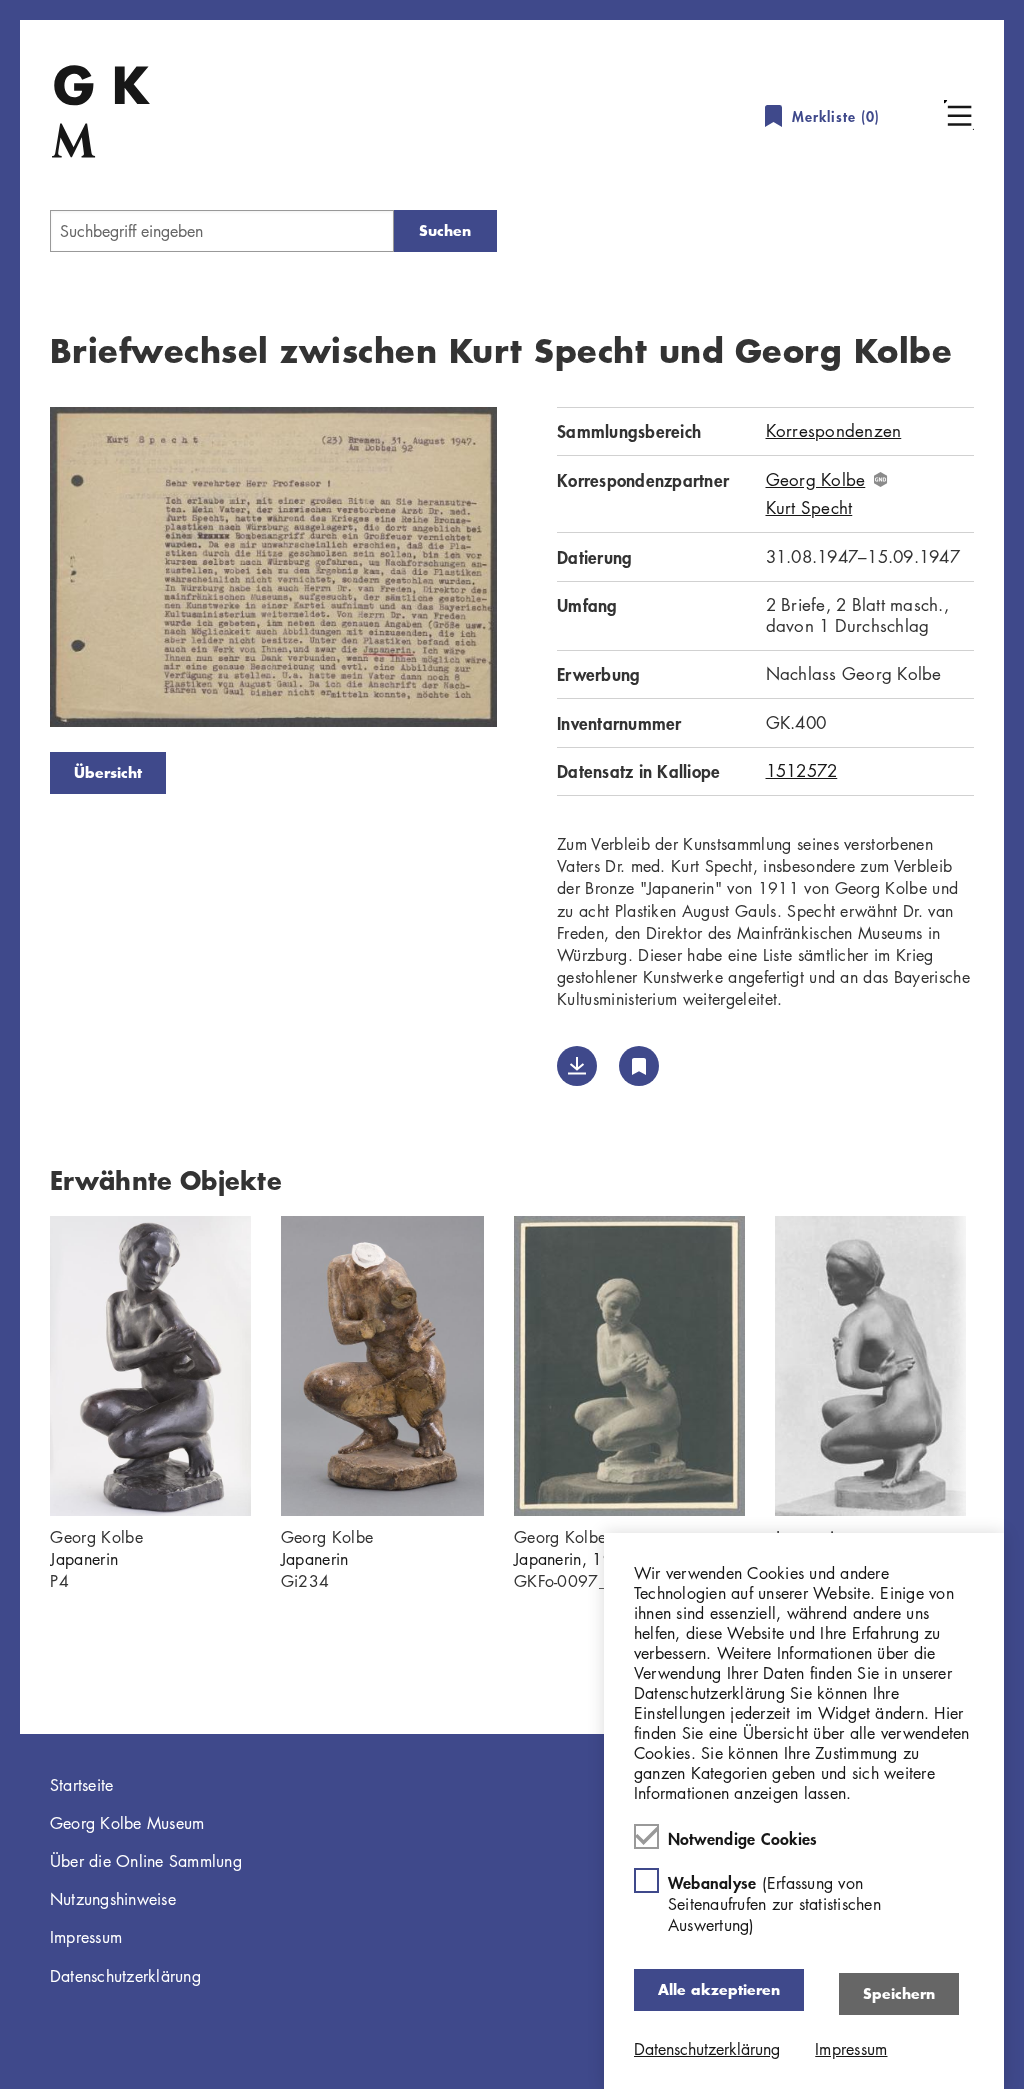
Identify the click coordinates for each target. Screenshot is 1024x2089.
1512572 (802, 770)
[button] (959, 115)
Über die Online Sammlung (146, 1861)
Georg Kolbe (816, 480)
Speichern (899, 1993)
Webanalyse (774, 1903)
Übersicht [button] (108, 772)
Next (527, 571)
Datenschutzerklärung (125, 1976)
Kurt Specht (809, 508)
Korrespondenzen (834, 430)
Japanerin (84, 1559)
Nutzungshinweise (113, 1899)
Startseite (82, 1785)
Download (577, 1066)
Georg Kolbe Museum (127, 1823)
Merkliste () (836, 116)
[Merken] (639, 1066)
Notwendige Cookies (743, 1838)
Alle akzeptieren (719, 1989)
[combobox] (222, 231)
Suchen (445, 230)
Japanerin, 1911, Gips (596, 1559)
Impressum (86, 1937)
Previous (20, 571)
